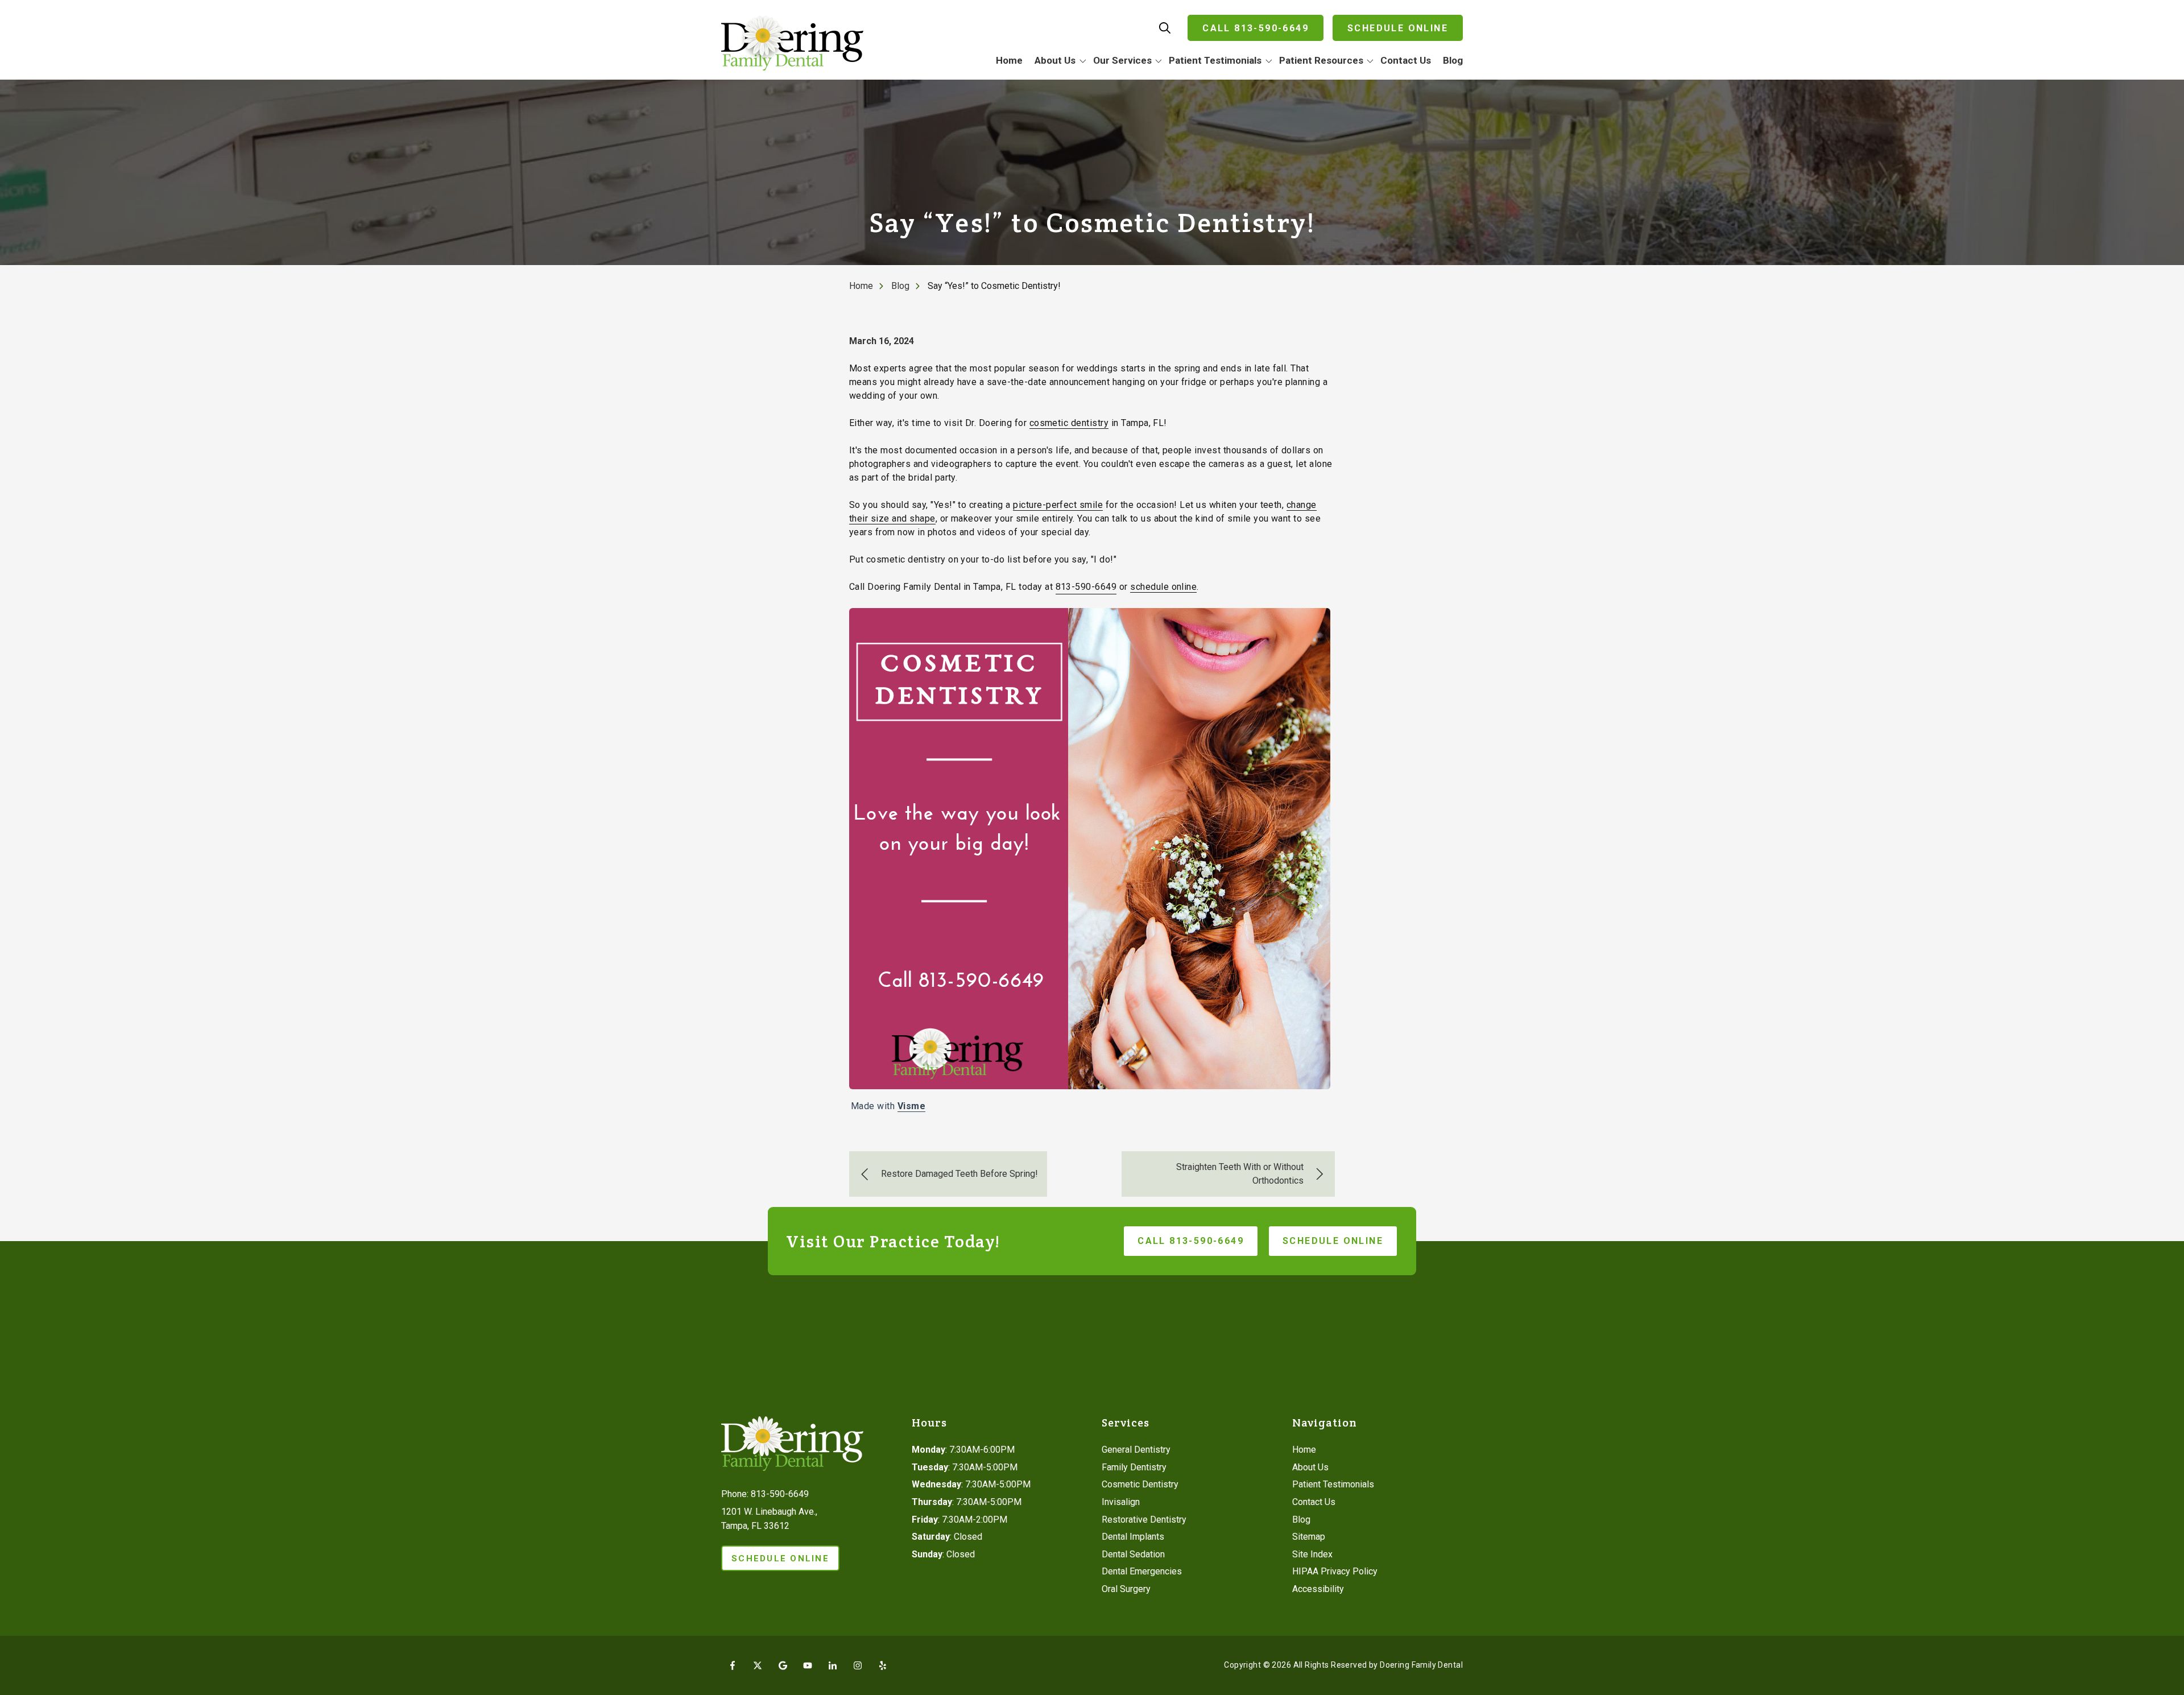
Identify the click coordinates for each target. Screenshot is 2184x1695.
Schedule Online (1398, 28)
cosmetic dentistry (1069, 423)
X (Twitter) (758, 1665)
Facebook (733, 1665)
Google (783, 1665)
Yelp (883, 1665)
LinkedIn (833, 1665)
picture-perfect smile (1058, 505)
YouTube (808, 1665)
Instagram (858, 1665)
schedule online (1163, 587)
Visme (911, 1106)
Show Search (1165, 28)
